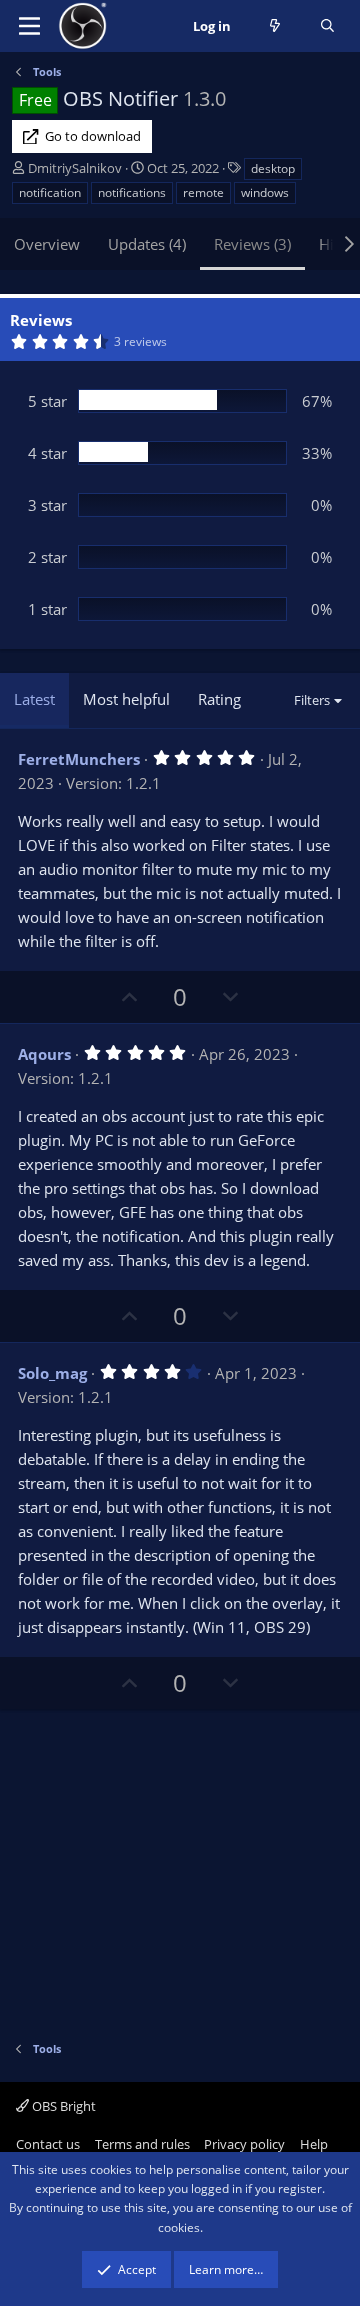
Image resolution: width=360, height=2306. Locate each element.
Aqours (44, 1054)
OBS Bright (62, 2106)
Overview (47, 244)
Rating (219, 699)
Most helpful (126, 699)
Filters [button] (312, 700)
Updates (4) (147, 244)
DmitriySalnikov (75, 168)
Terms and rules (142, 2144)
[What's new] (275, 26)
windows (265, 192)
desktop (273, 168)
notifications (132, 192)
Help (314, 2144)
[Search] (327, 26)
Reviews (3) (252, 244)
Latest (34, 699)
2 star (47, 557)
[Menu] (29, 26)
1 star (47, 609)
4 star (47, 453)
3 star (47, 505)
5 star (47, 401)
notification (50, 192)
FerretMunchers (79, 759)
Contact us (48, 2144)
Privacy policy (244, 2144)
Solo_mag (52, 1373)
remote (203, 192)
